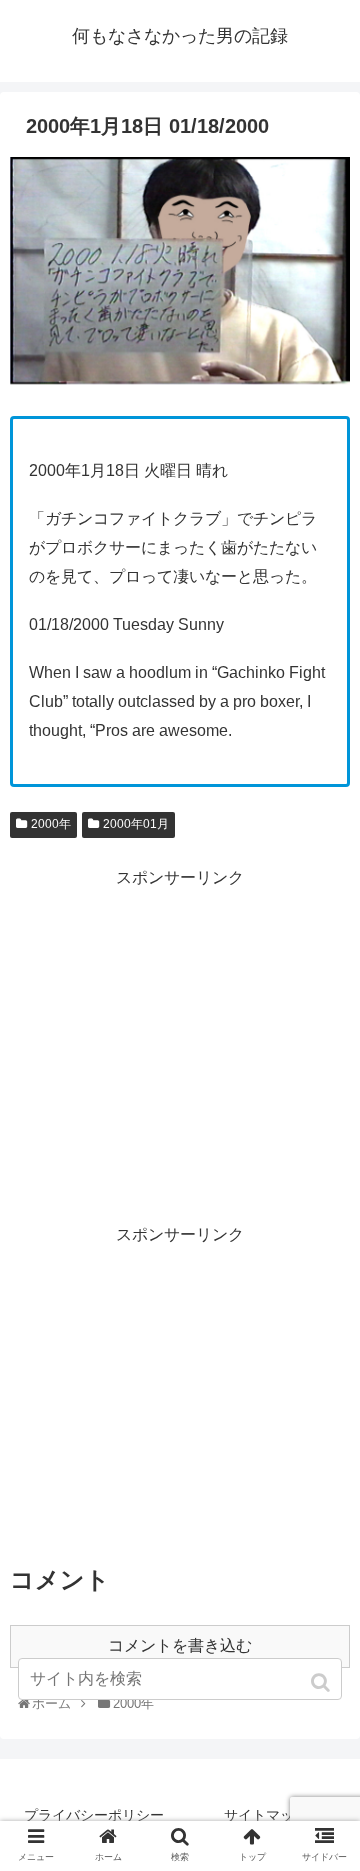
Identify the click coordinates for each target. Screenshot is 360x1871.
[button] (322, 1682)
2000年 (51, 824)
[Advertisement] (180, 1033)
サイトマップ (266, 1815)
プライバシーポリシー (94, 1815)
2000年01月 (136, 824)
